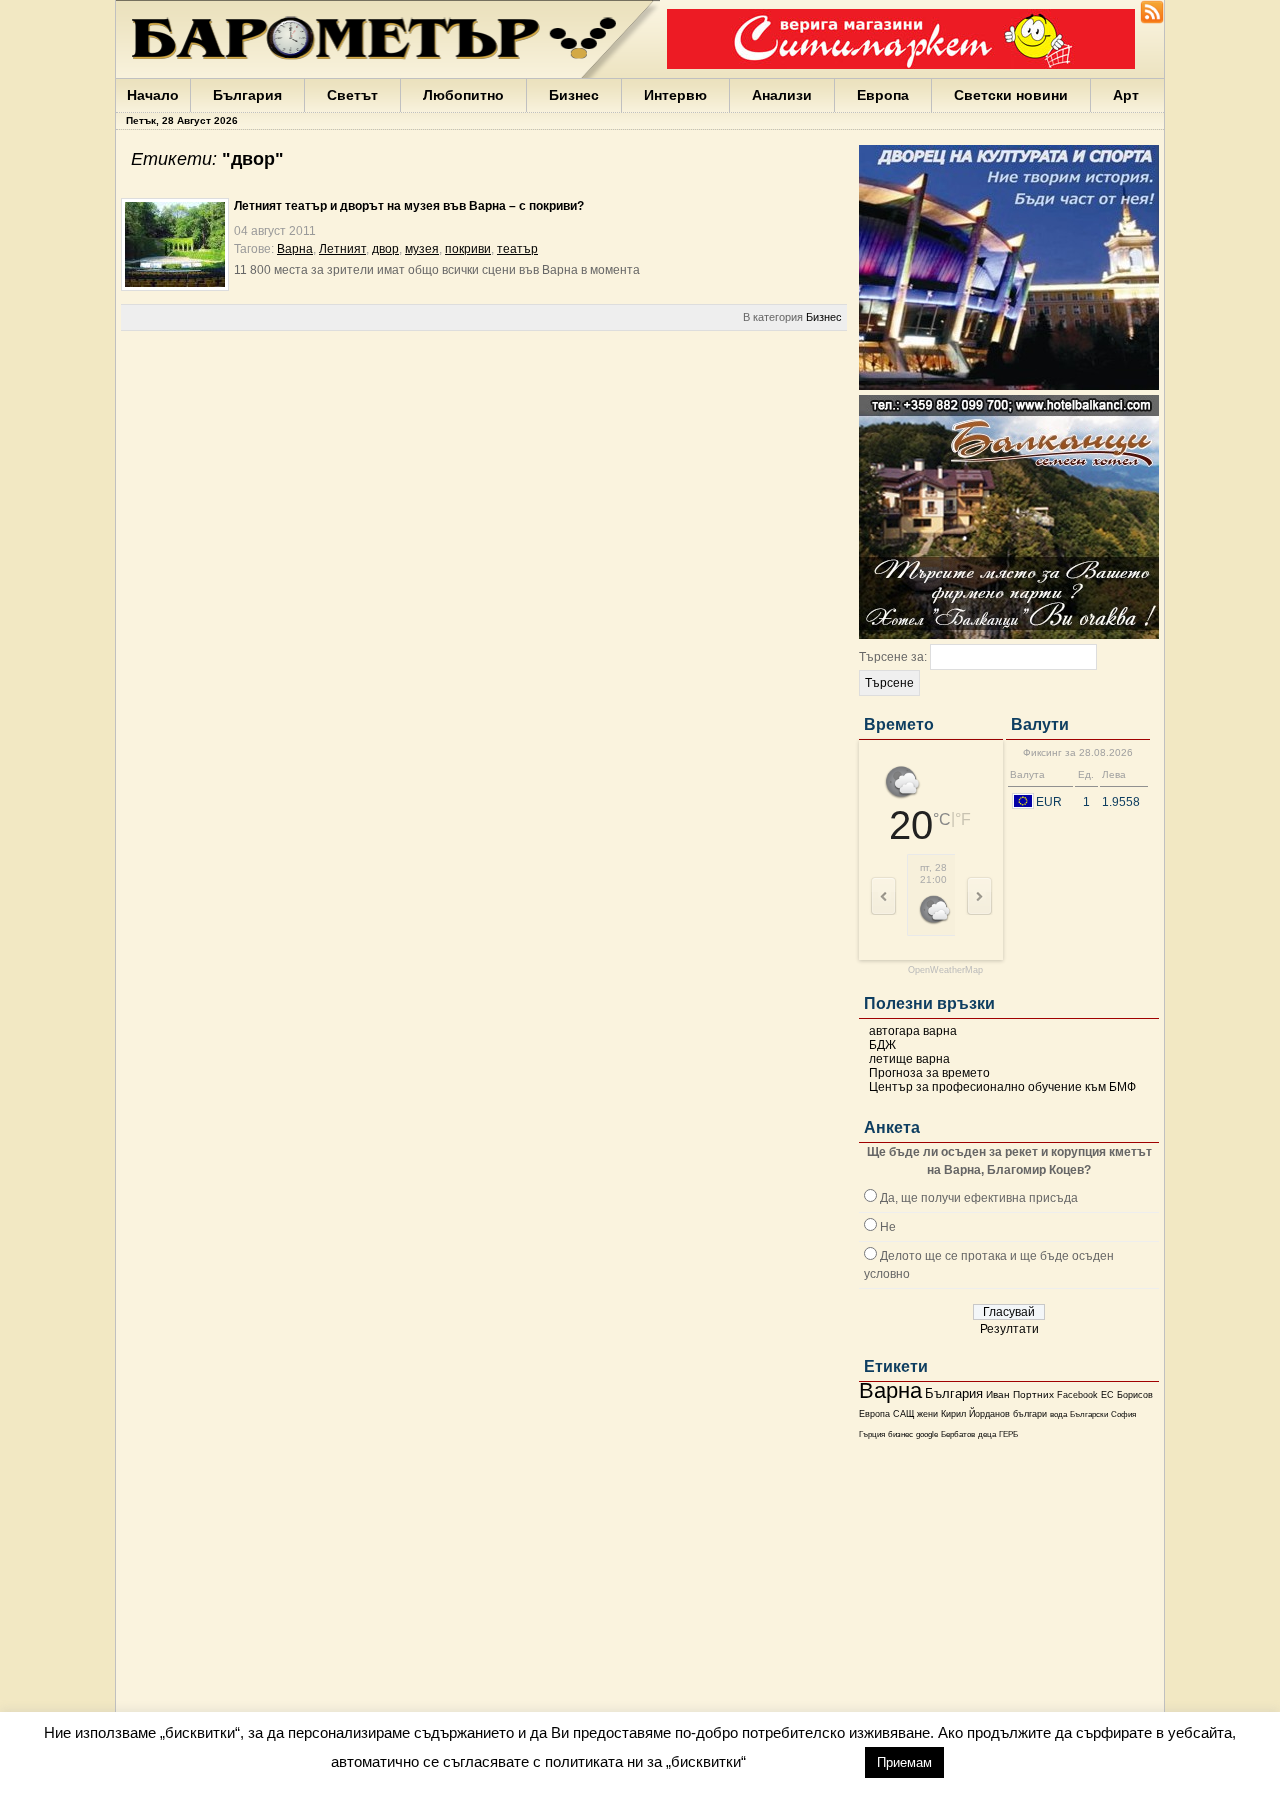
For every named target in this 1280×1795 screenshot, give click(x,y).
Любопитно (463, 95)
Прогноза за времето (929, 1073)
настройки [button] (805, 1761)
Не (888, 1227)
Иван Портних (1020, 1394)
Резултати (1009, 1329)
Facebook (1077, 1395)
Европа (883, 95)
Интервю (675, 95)
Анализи (782, 95)
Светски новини (1011, 95)
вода (1058, 1414)
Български (1089, 1414)
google (927, 1434)
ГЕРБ (1008, 1434)
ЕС (1107, 1395)
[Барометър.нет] (1152, 20)
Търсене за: (893, 657)
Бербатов (958, 1434)
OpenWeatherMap (945, 970)
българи (1030, 1414)
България (247, 95)
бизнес (900, 1434)
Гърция (872, 1434)
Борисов (1135, 1395)
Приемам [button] (904, 1762)
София (1123, 1414)
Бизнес (574, 95)
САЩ (903, 1414)
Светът (352, 95)
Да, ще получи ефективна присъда (979, 1198)
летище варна (909, 1059)
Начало (153, 95)
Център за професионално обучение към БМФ (1002, 1087)
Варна (890, 1390)
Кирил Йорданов (975, 1414)
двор (385, 249)
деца (987, 1434)
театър (517, 249)
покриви (468, 249)
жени (927, 1414)
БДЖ (882, 1045)
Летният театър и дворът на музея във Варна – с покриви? (409, 206)
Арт (1126, 95)
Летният (342, 249)
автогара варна (913, 1031)
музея (422, 249)
